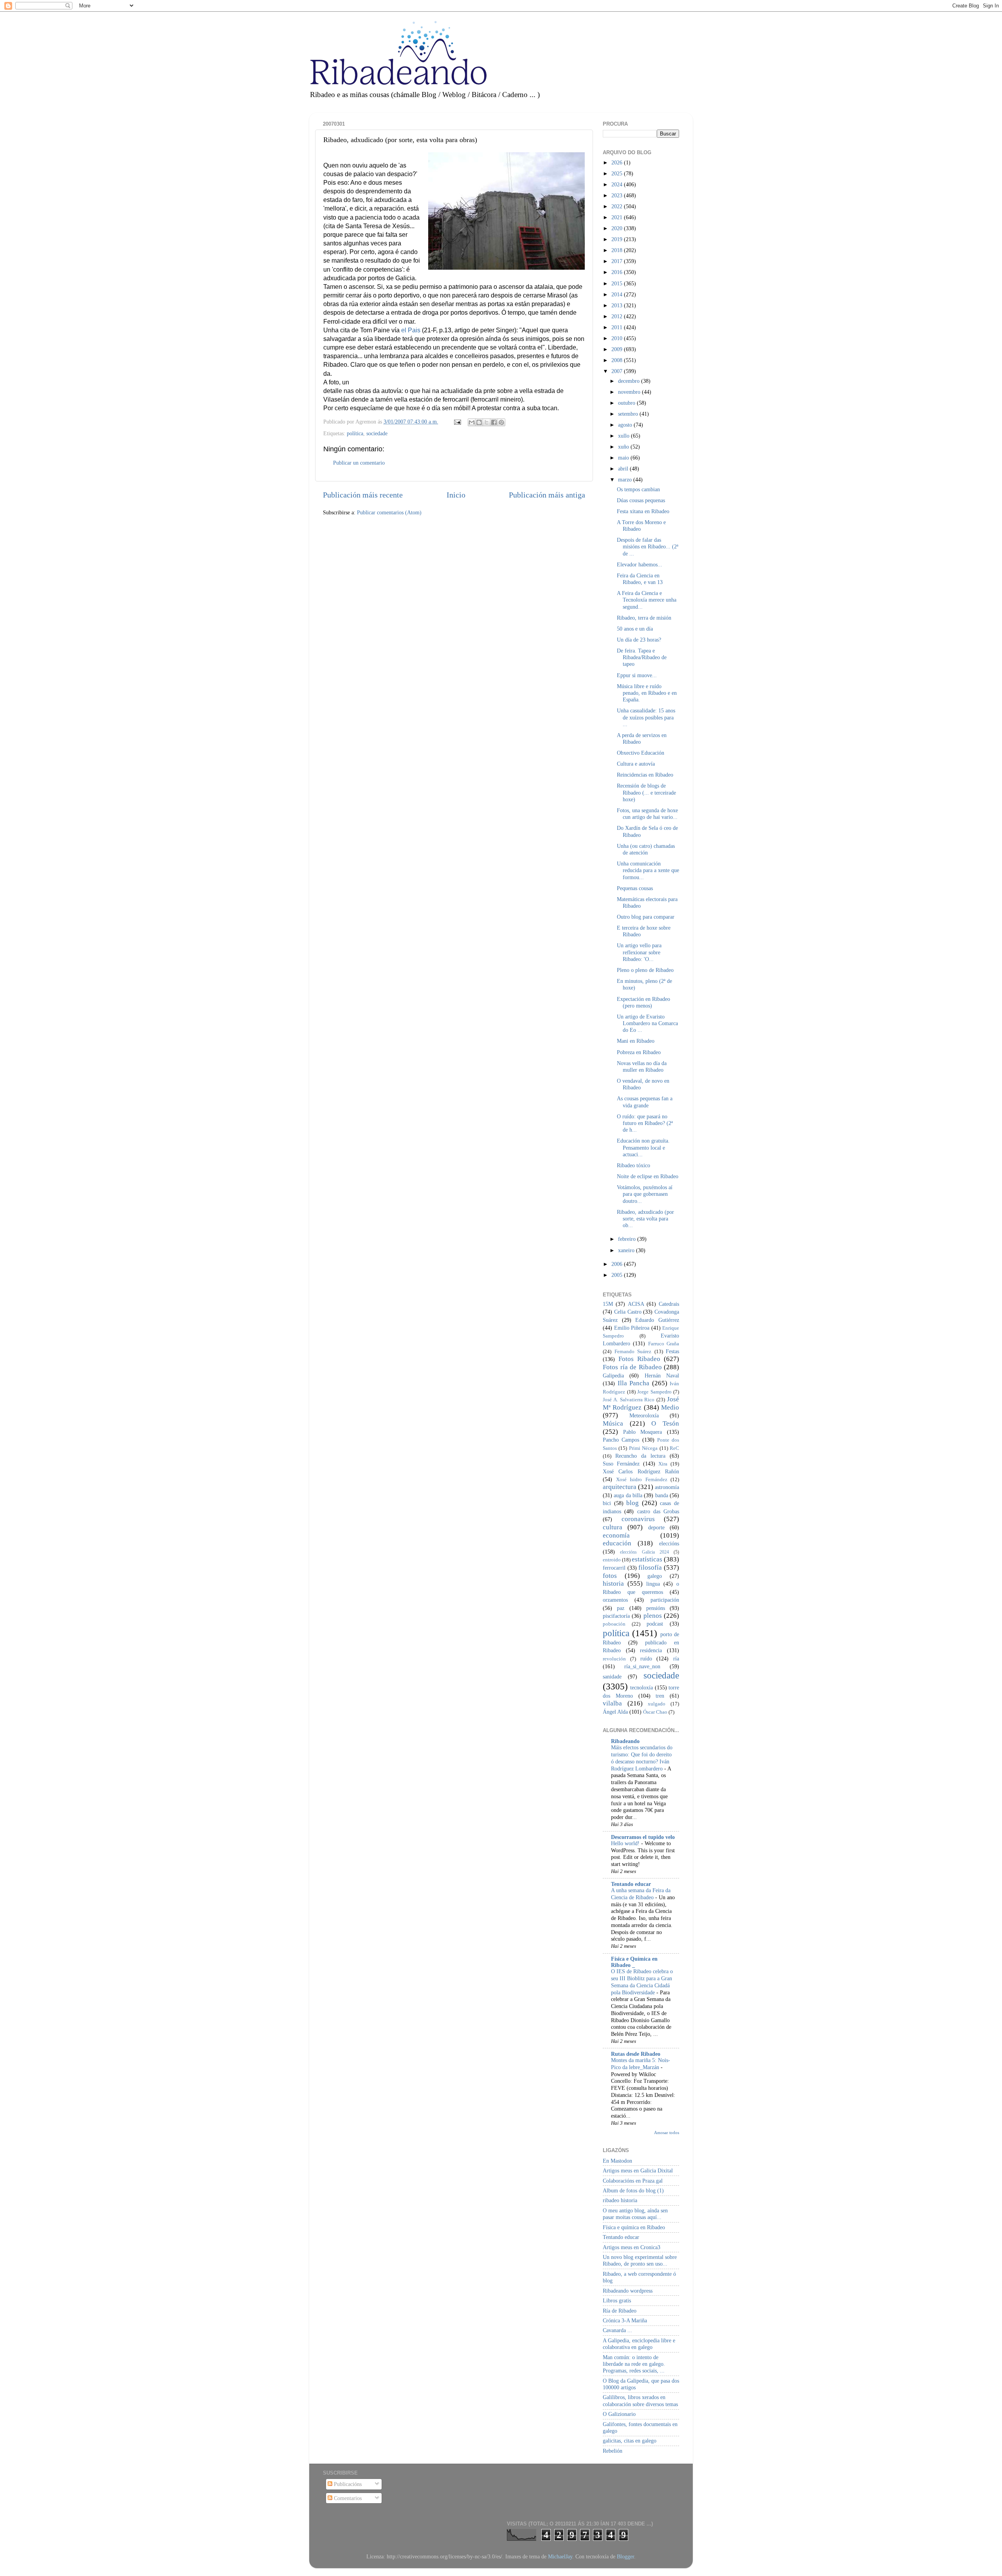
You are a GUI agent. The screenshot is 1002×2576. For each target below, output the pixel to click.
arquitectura (620, 1487)
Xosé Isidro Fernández (642, 1479)
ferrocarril (614, 1568)
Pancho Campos (621, 1440)
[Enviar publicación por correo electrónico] (457, 422)
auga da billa (628, 1495)
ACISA (636, 1304)
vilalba (612, 1703)
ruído (646, 1658)
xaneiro (627, 1250)
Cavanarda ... (617, 2330)
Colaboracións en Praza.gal (633, 2181)
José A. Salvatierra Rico (629, 1400)
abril (624, 469)
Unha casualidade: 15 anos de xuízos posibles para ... (646, 717)
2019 (618, 239)
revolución (614, 1659)
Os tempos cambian (638, 489)
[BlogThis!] (479, 422)
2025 (618, 173)
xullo (624, 436)
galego (655, 1576)
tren (660, 1696)
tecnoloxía (642, 1687)
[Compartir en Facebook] (494, 422)
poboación (614, 1624)
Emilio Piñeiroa (632, 1328)
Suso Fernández (621, 1464)
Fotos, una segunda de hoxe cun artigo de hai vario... (647, 814)
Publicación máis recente (363, 495)
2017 (618, 261)
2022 (618, 206)
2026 (618, 162)
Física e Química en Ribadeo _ (634, 1962)
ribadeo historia (620, 2200)
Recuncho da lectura (640, 1456)
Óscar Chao (655, 1712)
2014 (618, 294)
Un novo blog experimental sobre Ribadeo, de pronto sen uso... (640, 2260)
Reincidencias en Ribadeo (645, 775)
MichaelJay (560, 2556)
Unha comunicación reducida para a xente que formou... (648, 870)
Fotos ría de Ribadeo (632, 1367)
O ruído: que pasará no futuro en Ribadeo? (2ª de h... (645, 1123)
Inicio (456, 495)
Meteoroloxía (644, 1415)
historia (613, 1584)
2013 (618, 305)
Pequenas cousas (635, 888)
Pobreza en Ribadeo (639, 1052)
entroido (612, 1560)
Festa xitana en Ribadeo (643, 511)
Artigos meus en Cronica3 (632, 2247)
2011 (618, 327)
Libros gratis (617, 2300)
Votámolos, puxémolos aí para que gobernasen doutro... (645, 1194)
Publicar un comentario (359, 463)
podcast (655, 1624)
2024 (618, 184)
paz (621, 1608)
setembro (629, 414)
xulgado (657, 1704)
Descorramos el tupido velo (643, 1837)
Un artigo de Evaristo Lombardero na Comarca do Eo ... (647, 1023)
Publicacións (347, 2484)
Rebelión (613, 2451)
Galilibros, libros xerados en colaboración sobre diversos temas (640, 2400)
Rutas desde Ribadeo (636, 2054)
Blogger (625, 2556)
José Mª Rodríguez (641, 1403)
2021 (618, 217)
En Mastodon (617, 2161)
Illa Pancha (634, 1383)
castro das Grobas (658, 1511)
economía (616, 1535)
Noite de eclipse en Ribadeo (648, 1176)
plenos (653, 1616)
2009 (618, 349)
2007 (618, 371)
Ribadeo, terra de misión (644, 618)
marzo (626, 480)
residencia (651, 1650)
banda (662, 1495)
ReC (674, 1448)
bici (607, 1503)
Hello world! (626, 1843)
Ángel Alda (615, 1712)
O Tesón (665, 1423)
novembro (630, 392)
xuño (624, 447)
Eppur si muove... (637, 675)
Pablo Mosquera (643, 1432)
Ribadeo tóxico (633, 1165)
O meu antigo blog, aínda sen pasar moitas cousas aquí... (635, 2214)
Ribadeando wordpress (628, 2291)
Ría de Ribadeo (620, 2311)
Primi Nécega (643, 1448)
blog (633, 1503)
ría (676, 1658)
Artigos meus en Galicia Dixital (638, 2170)
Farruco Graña (664, 1344)
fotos (610, 1576)
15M (608, 1304)
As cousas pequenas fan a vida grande (645, 1102)
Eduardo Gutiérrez (657, 1320)
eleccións (669, 1543)
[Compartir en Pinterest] (501, 422)
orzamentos (615, 1600)
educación (617, 1543)
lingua (653, 1584)
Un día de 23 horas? (639, 640)
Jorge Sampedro (654, 1392)
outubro (627, 403)
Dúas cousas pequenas (641, 500)
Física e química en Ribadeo (634, 2227)
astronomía (667, 1487)
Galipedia (613, 1375)
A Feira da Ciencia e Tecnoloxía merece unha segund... (647, 600)
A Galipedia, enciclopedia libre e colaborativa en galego (639, 2344)
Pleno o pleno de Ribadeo (645, 970)
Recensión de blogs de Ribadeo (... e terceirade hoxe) (646, 792)
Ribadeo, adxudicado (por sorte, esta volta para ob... (645, 1219)
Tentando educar (631, 1884)
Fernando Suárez (633, 1351)
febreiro (628, 1239)
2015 (618, 283)
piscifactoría (616, 1616)
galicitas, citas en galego (630, 2441)
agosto (626, 425)
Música (613, 1423)
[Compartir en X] (487, 422)
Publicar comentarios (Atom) (389, 512)
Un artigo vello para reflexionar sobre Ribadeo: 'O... (639, 952)
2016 (618, 272)
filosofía (650, 1567)
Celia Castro (628, 1312)
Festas (672, 1351)
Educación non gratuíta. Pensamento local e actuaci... (643, 1147)
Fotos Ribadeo (639, 1359)
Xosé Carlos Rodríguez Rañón (641, 1471)
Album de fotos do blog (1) (633, 2190)
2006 (618, 1264)
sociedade (377, 433)
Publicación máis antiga (547, 495)
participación (665, 1600)
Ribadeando (625, 1741)
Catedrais (669, 1304)
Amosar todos (667, 2133)
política (355, 433)
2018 (618, 250)
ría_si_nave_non (642, 1666)
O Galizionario (619, 2414)
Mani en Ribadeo (636, 1041)
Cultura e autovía (636, 764)
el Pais (411, 330)
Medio (670, 1407)
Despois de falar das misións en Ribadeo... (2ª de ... (648, 547)
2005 (618, 1275)
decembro (630, 381)
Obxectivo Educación (641, 753)
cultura (613, 1527)
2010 (618, 338)
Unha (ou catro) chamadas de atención (646, 849)
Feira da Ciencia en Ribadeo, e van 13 (640, 579)
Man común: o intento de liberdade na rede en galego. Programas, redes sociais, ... (634, 2364)
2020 (618, 228)
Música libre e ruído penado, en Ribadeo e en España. (647, 693)
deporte (656, 1527)
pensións (656, 1608)
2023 (618, 195)
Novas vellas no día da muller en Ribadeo (642, 1066)
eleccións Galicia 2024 (644, 1552)
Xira (663, 1464)
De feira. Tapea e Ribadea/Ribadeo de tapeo (642, 657)
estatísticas (647, 1559)
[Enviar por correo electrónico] (472, 422)
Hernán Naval (662, 1375)
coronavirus (638, 1519)
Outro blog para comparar (646, 917)
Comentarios (347, 2498)
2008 (618, 360)
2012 (618, 316)
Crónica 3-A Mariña (625, 2320)
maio (624, 458)
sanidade (612, 1676)
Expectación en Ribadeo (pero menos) (643, 1002)
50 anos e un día (635, 629)
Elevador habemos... (640, 564)
